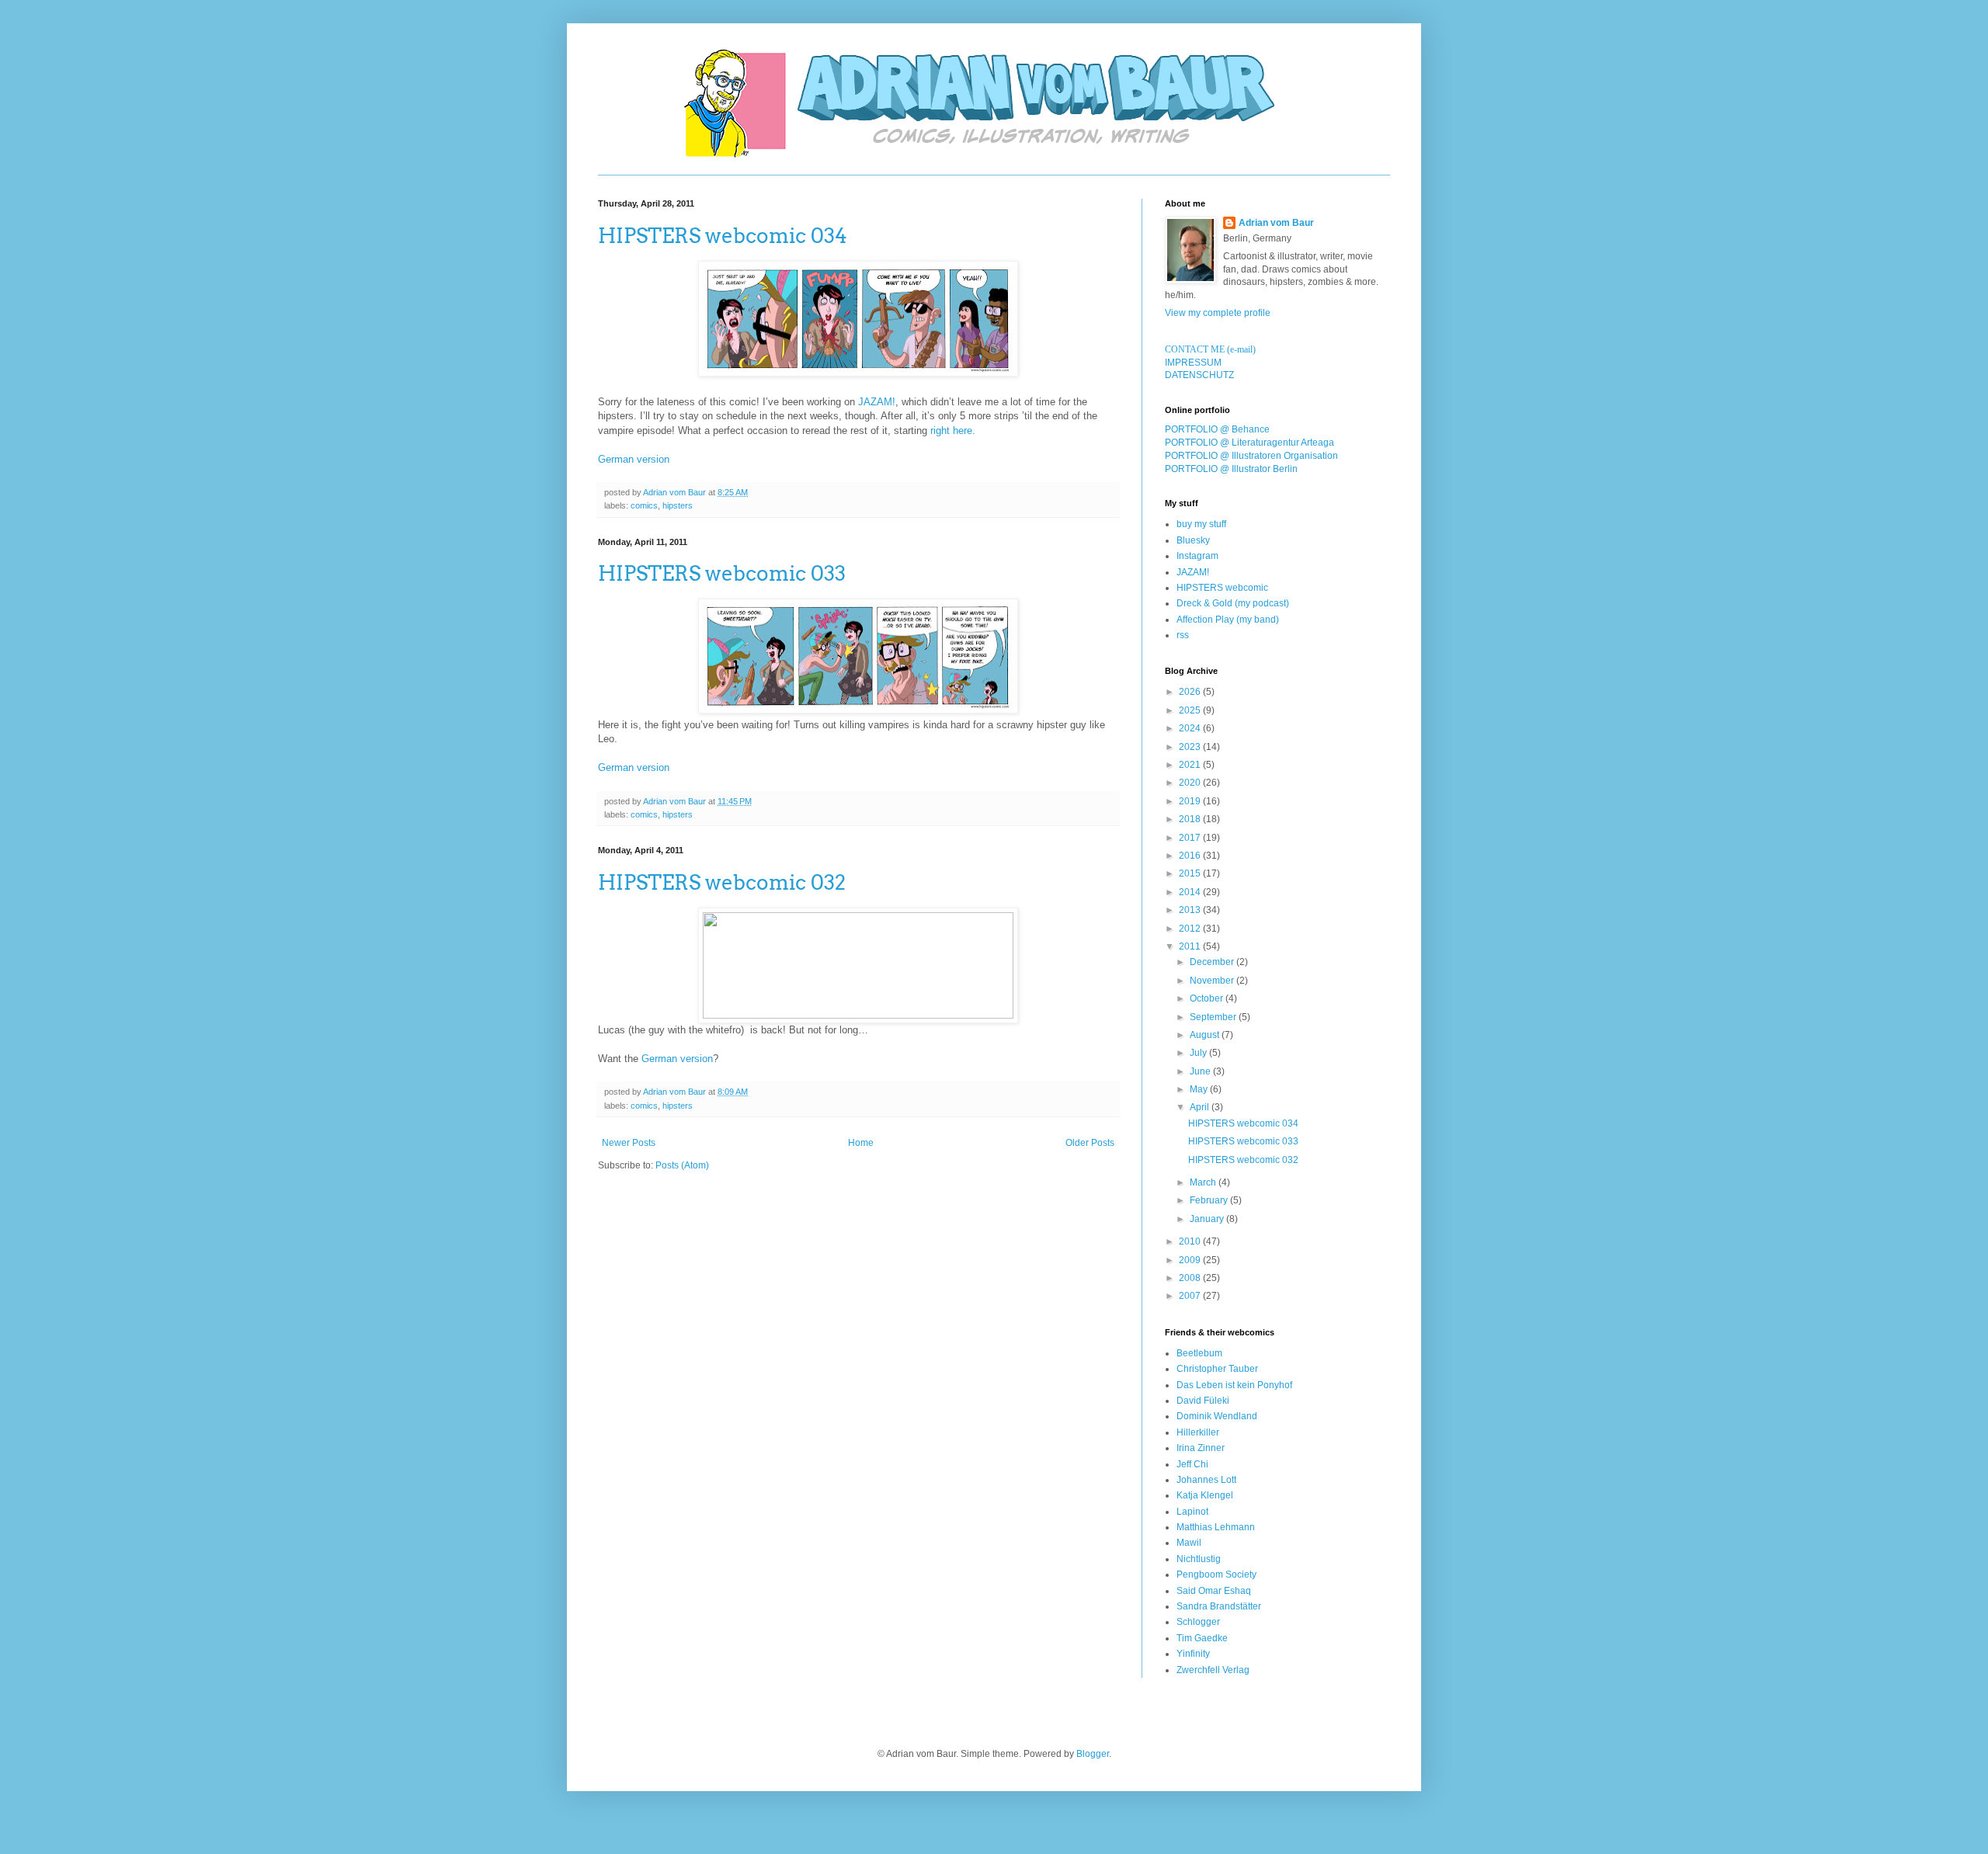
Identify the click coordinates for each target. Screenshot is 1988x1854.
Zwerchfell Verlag (1213, 1670)
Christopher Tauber (1217, 1369)
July (1199, 1053)
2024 (1191, 728)
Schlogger (1198, 1622)
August (1206, 1035)
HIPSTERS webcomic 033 (722, 573)
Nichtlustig (1199, 1559)
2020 (1191, 783)
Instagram (1197, 556)
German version (634, 459)
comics (644, 505)
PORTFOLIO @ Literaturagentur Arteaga (1249, 443)
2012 (1191, 929)
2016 (1191, 856)
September (1214, 1017)
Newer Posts (629, 1143)
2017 (1191, 838)
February (1210, 1200)
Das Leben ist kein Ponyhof (1234, 1385)
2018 (1191, 819)
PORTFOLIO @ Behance (1217, 429)
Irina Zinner (1201, 1448)
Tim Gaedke (1202, 1638)
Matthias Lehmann (1216, 1527)
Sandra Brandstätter (1219, 1606)
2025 (1191, 710)
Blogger (1093, 1754)
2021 (1191, 765)
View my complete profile (1218, 313)
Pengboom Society (1216, 1575)
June (1201, 1071)
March (1204, 1182)
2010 (1191, 1241)
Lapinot (1192, 1512)
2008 (1191, 1278)
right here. (953, 431)
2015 (1191, 873)
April (1201, 1107)
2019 (1191, 801)
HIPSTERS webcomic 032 (722, 882)
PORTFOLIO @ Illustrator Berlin (1231, 469)
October (1208, 998)
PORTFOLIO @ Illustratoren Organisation (1251, 456)
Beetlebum (1199, 1353)
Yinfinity (1193, 1654)
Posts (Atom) (682, 1165)
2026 (1191, 692)
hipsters (678, 505)
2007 (1191, 1296)
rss (1183, 635)
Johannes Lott (1206, 1480)
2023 (1191, 747)
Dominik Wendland (1217, 1416)
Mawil (1189, 1543)
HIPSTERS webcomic (1222, 588)
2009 (1191, 1260)
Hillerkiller (1198, 1432)
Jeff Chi (1192, 1464)
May (1200, 1089)
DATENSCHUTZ (1199, 375)
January (1208, 1219)
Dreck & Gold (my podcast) (1233, 603)
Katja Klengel (1205, 1495)
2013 (1191, 910)
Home (861, 1143)
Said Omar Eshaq (1214, 1591)
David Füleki (1203, 1401)
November (1213, 981)
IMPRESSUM (1193, 363)
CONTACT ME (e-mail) (1210, 349)
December (1213, 962)
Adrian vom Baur (1276, 223)
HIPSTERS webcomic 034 (723, 236)
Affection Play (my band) (1228, 620)
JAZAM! (877, 402)
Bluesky (1193, 540)
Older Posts (1090, 1143)
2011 (1191, 946)
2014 (1191, 892)
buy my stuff (1201, 524)
